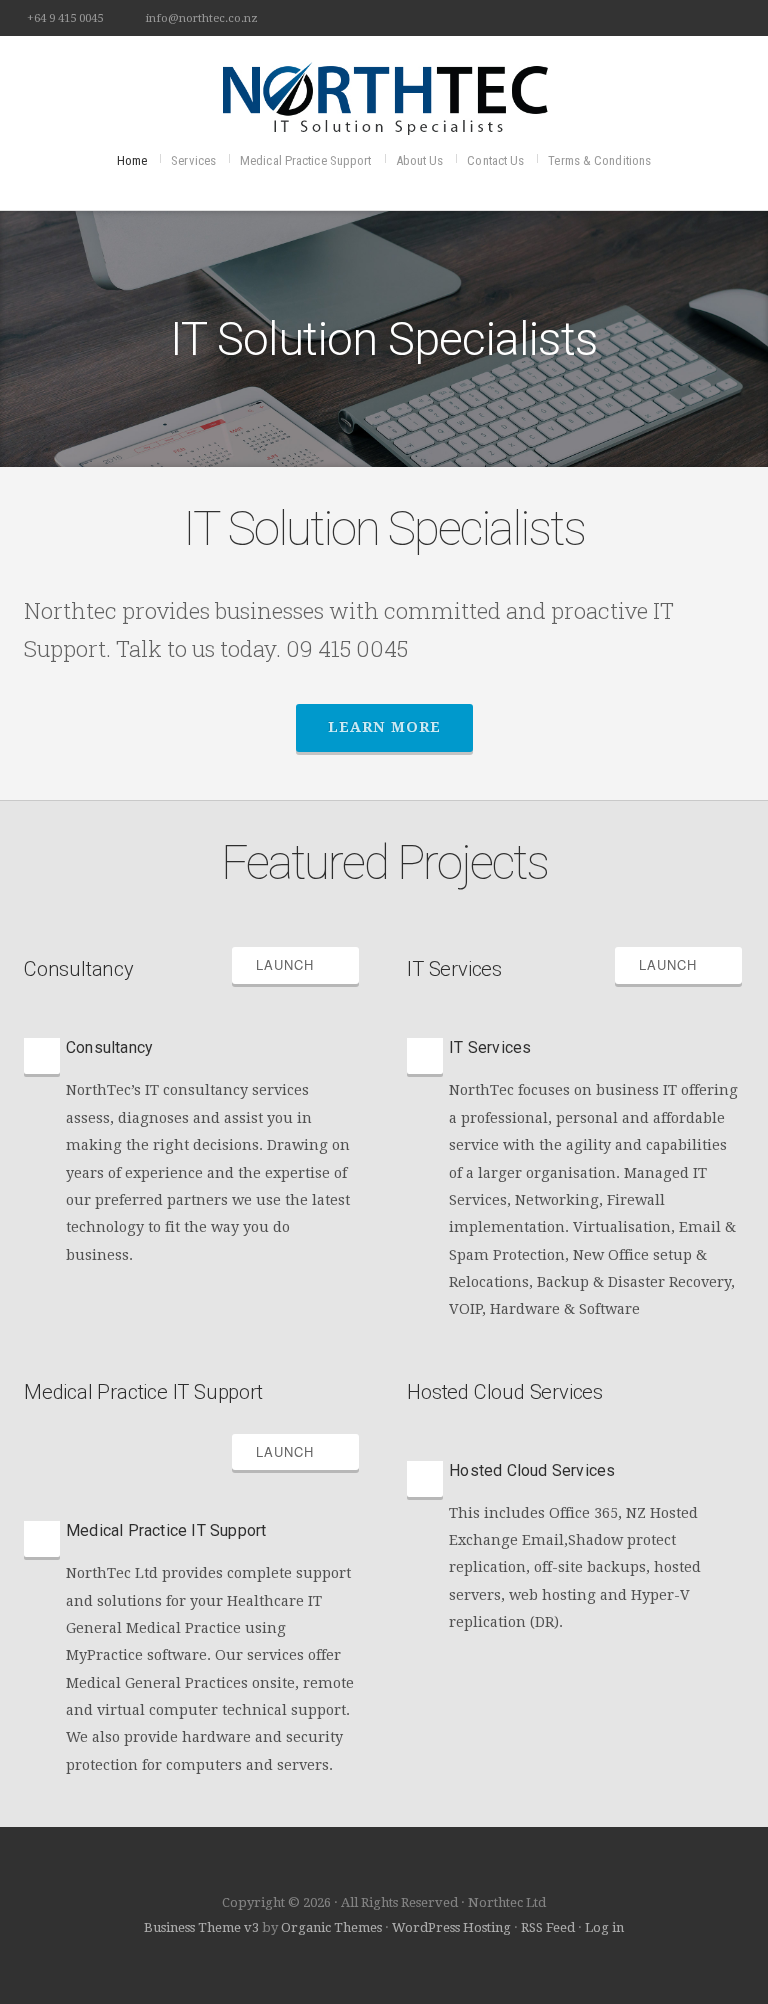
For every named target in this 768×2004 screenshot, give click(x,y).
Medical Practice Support (305, 160)
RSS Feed (548, 1927)
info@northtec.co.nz (202, 18)
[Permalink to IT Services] (574, 1015)
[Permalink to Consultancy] (191, 1015)
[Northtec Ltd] (384, 96)
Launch (290, 964)
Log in (604, 1927)
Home (132, 160)
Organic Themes (331, 1927)
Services (193, 160)
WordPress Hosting (451, 1927)
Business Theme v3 (201, 1927)
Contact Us (495, 160)
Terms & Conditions (599, 160)
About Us (420, 160)
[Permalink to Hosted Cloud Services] (574, 1438)
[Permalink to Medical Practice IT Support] (191, 1498)
